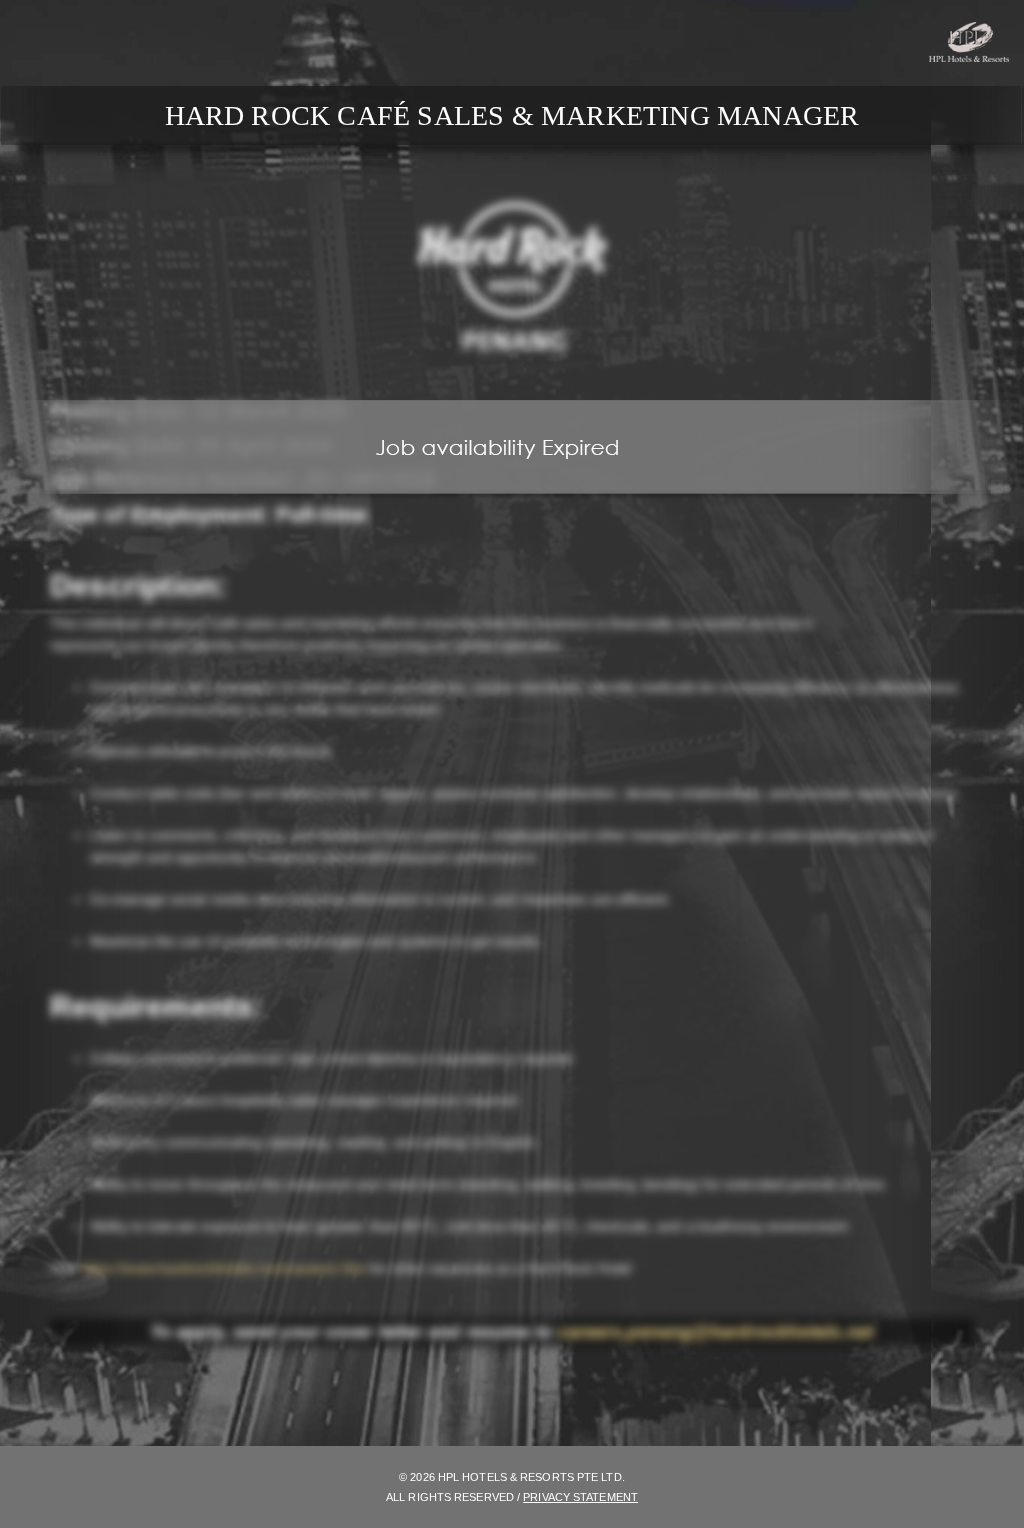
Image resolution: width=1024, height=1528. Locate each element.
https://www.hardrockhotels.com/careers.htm (223, 1268)
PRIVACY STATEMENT (580, 1497)
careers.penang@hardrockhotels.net (716, 1332)
